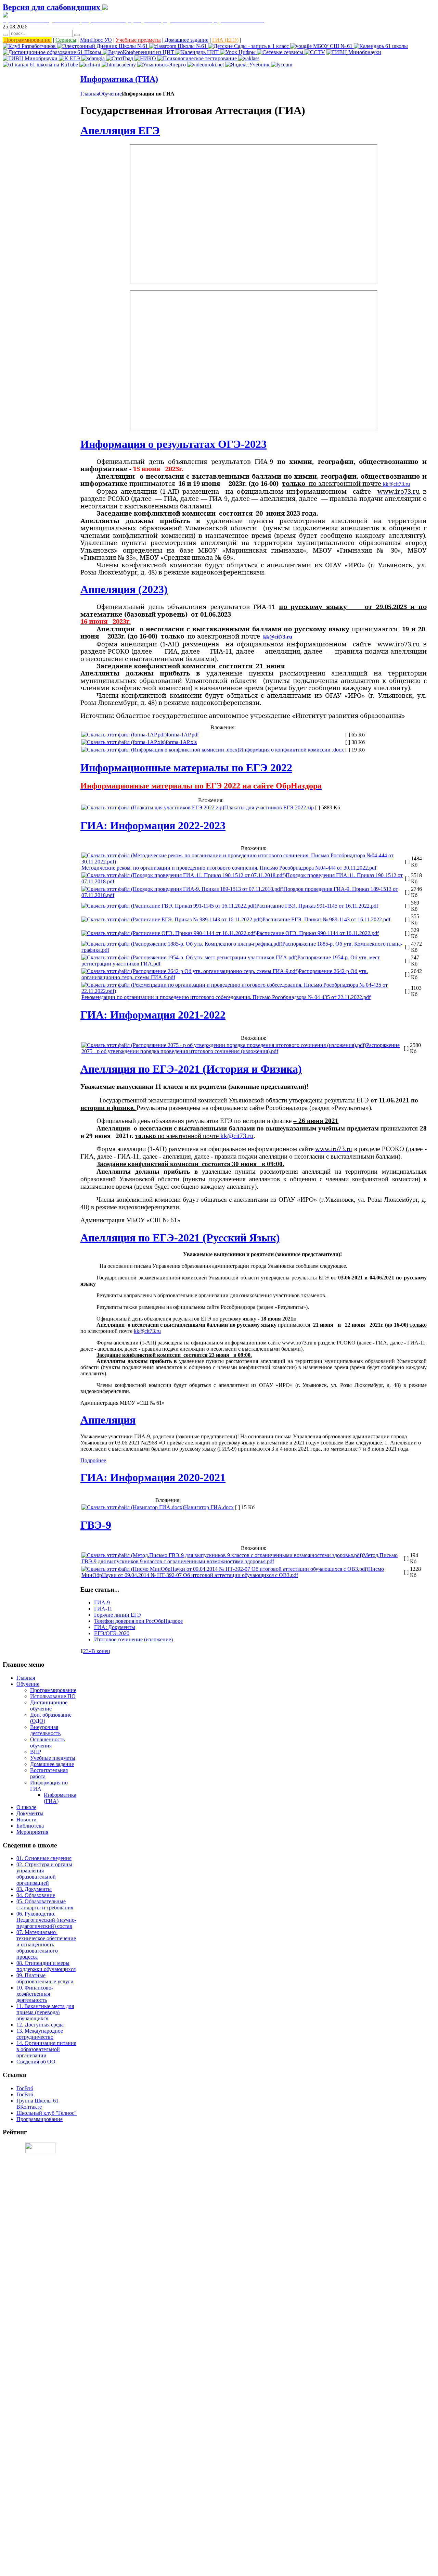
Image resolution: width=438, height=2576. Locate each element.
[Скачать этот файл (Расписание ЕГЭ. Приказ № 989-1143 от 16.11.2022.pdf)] (172, 919)
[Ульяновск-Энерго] (162, 65)
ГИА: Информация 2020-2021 (153, 1477)
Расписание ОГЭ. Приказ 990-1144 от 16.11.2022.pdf (318, 933)
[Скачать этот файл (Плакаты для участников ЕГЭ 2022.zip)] (153, 807)
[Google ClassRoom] (179, 46)
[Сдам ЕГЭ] (94, 58)
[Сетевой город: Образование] (103, 46)
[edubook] (205, 65)
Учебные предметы (138, 40)
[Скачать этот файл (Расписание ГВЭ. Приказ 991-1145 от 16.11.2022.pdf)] (169, 906)
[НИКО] (146, 58)
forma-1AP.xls (181, 742)
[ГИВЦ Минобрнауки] (354, 52)
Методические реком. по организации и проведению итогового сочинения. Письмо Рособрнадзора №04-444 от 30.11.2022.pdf (229, 868)
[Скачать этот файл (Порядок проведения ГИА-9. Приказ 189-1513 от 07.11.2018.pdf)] (182, 889)
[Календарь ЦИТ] (198, 52)
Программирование (27, 40)
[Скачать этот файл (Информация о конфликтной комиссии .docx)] (160, 750)
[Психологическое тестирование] (198, 58)
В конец (101, 1651)
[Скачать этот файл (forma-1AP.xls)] (124, 742)
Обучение (110, 94)
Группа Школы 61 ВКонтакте (37, 2104)
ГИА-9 (102, 1602)
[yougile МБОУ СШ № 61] (322, 46)
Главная (90, 94)
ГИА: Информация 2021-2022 (153, 1015)
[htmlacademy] (119, 65)
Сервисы (66, 40)
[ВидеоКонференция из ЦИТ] (139, 52)
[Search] (5, 35)
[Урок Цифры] (239, 52)
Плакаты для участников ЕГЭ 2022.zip (269, 807)
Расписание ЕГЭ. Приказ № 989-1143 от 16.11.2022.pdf (326, 919)
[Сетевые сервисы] (281, 52)
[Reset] (77, 35)
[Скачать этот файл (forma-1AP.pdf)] (124, 735)
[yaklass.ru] (249, 58)
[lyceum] (282, 65)
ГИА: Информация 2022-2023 (153, 825)
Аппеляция (108, 1420)
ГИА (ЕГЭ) (225, 40)
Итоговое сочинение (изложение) (133, 1639)
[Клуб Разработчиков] (30, 46)
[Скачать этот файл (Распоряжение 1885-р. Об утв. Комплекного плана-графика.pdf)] (182, 944)
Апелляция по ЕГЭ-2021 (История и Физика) (191, 1069)
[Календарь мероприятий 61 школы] (381, 46)
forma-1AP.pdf (183, 735)
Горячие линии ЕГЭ (118, 1615)
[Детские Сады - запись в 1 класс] (249, 46)
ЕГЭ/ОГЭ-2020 (112, 1633)
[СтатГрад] (120, 58)
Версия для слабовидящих (53, 7)
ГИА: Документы (115, 1627)
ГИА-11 (103, 1609)
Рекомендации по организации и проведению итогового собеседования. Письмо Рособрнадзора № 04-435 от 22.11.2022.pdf (226, 997)
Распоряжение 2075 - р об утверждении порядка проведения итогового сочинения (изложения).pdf (241, 1048)
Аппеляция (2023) (124, 589)
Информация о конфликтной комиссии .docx (292, 750)
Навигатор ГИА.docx (209, 1507)
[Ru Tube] (41, 65)
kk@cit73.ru (396, 484)
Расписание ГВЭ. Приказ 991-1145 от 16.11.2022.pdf (317, 906)
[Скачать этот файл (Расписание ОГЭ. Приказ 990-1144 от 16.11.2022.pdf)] (169, 933)
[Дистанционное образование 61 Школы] (53, 52)
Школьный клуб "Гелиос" (47, 2113)
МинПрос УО (96, 40)
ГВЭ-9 (96, 1525)
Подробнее (93, 1460)
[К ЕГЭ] (70, 58)
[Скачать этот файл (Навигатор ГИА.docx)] (133, 1507)
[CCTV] (315, 52)
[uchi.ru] (91, 65)
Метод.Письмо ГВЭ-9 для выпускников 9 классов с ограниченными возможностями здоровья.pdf (240, 1558)
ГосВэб (25, 2088)
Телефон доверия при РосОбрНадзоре (138, 1621)
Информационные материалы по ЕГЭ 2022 (186, 768)
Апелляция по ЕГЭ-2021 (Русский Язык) (180, 1238)
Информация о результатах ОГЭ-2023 (173, 444)
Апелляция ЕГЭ (120, 130)
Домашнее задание (186, 40)
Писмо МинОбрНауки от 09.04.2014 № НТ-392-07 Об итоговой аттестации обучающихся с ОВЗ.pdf (233, 1572)
